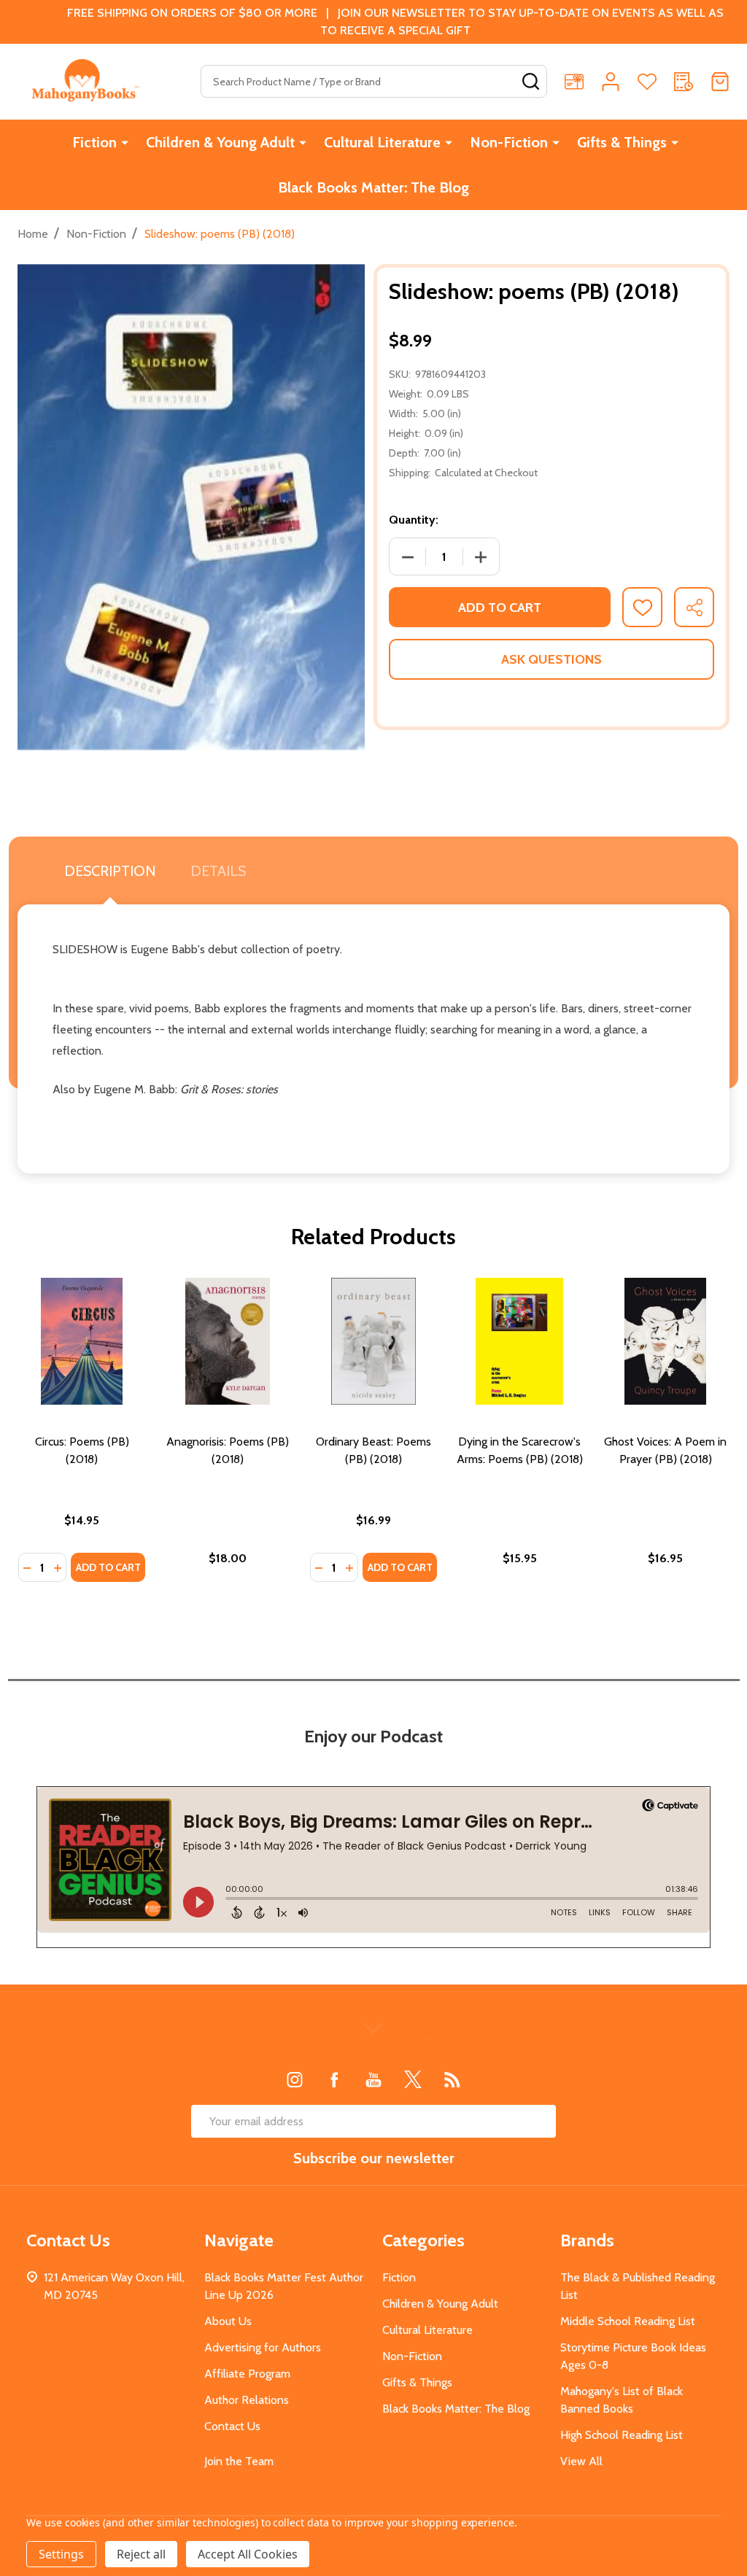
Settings (61, 2554)
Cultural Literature (382, 142)
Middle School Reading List (628, 2321)
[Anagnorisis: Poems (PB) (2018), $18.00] (228, 1341)
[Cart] (720, 82)
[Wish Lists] (647, 82)
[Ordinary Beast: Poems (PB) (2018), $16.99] (373, 1341)
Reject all (141, 2554)
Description (110, 871)
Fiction (94, 142)
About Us (228, 2321)
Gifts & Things (622, 142)
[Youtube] (373, 2079)
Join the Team (239, 2461)
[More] (125, 142)
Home (33, 234)
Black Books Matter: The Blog (373, 187)
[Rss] (452, 2079)
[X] (413, 2079)
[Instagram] (295, 2079)
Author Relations (247, 2400)
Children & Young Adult (220, 142)
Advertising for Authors (263, 2347)
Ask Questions (551, 659)
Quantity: (414, 520)
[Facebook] (334, 2079)
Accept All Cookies (248, 2554)
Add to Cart (500, 608)
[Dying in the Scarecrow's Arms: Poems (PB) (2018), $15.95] (519, 1341)
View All (581, 2461)
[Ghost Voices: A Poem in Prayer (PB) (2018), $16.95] (665, 1341)
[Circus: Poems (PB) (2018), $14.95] (82, 1341)
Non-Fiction (509, 142)
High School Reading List (622, 2435)
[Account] (611, 82)
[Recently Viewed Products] (684, 82)
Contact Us (232, 2426)
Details (218, 871)
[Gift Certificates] (574, 82)
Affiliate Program (247, 2374)
